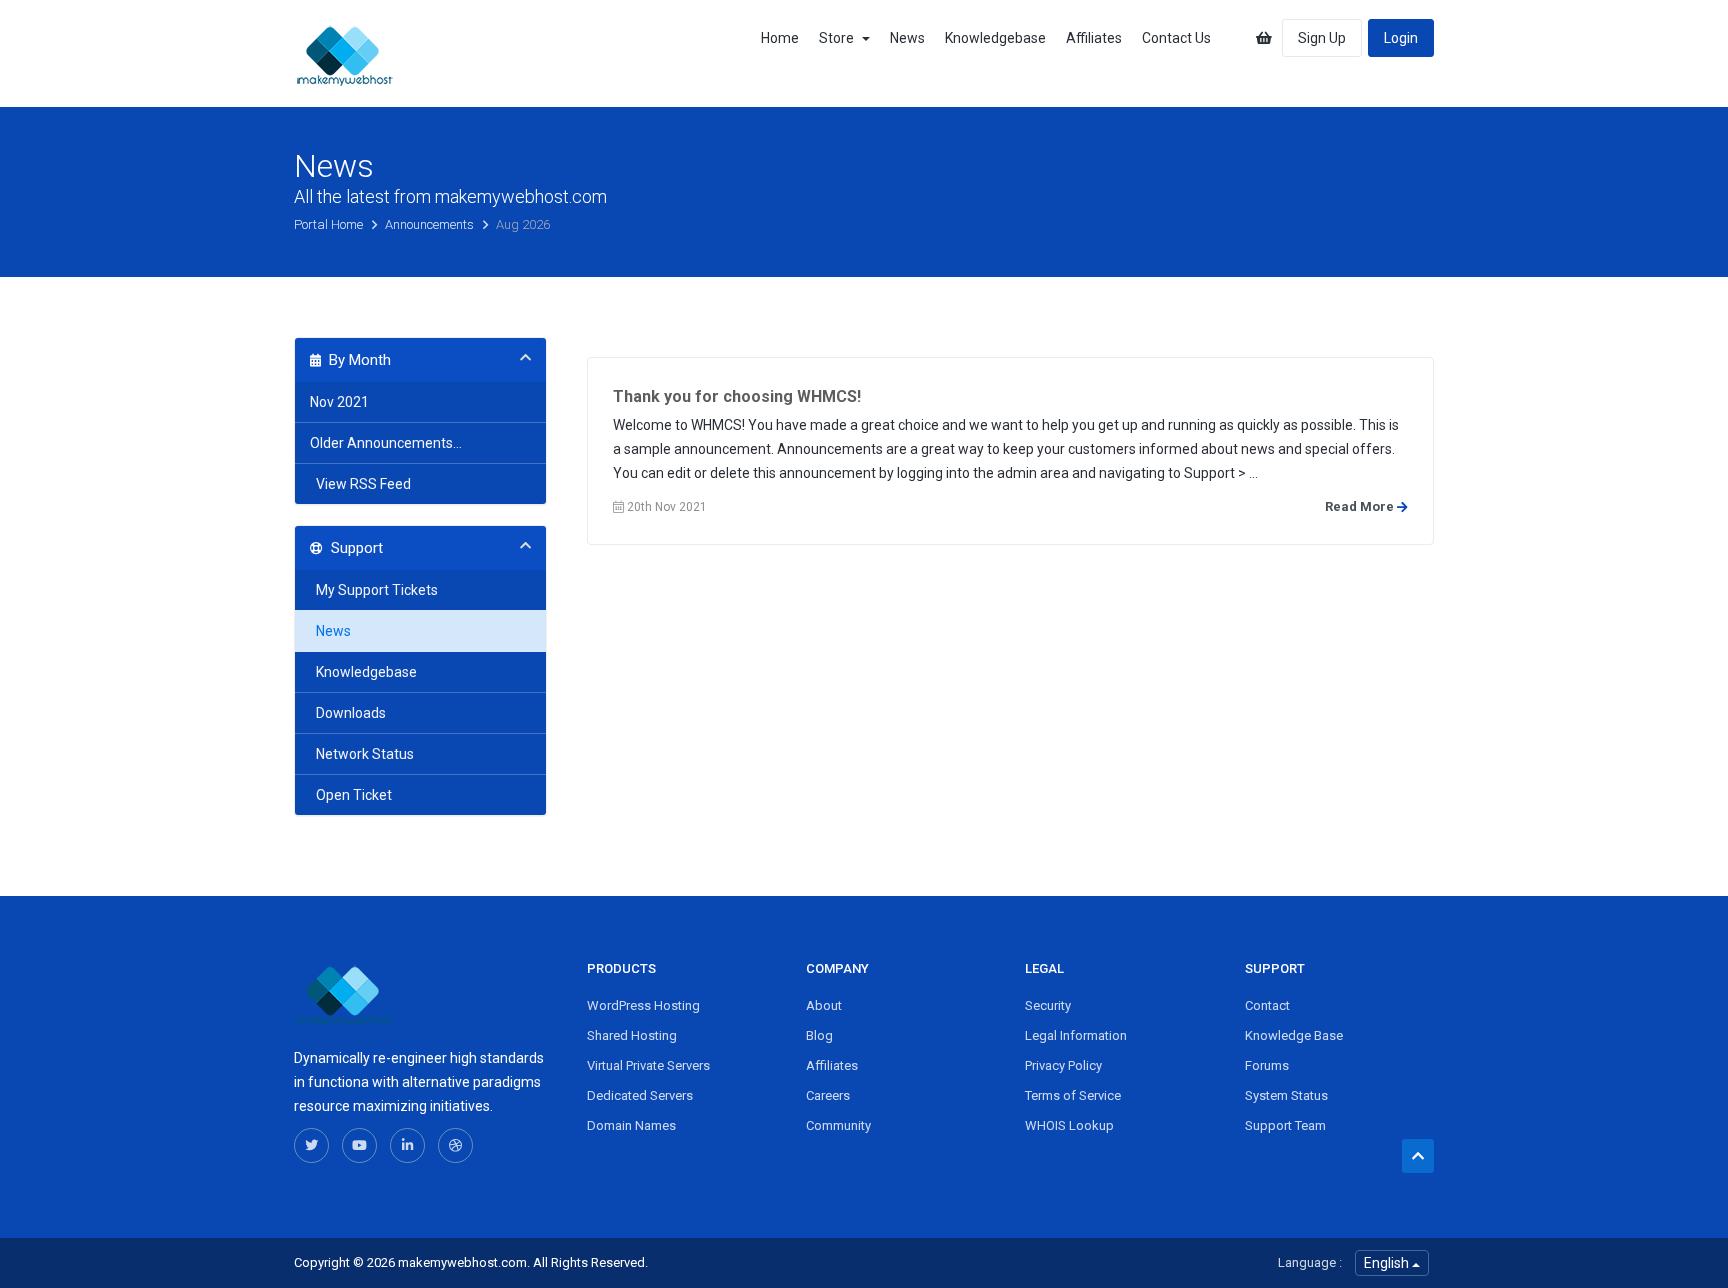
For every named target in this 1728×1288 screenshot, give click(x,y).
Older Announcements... (386, 443)
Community (838, 1125)
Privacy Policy (1063, 1065)
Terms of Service (1073, 1095)
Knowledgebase (995, 38)
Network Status (362, 754)
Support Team (1285, 1125)
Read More (1361, 506)
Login (1401, 38)
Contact (1267, 1005)
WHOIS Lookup (1069, 1125)
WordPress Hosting (643, 1005)
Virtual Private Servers (648, 1065)
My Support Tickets (374, 590)
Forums (1267, 1065)
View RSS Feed (360, 484)
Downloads (348, 713)
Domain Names (631, 1125)
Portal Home (330, 224)
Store (839, 38)
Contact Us (1176, 38)
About (824, 1005)
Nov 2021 (339, 402)
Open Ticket (351, 795)
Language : (1310, 1262)
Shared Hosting (632, 1035)
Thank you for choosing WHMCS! (737, 396)
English (1388, 1263)
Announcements (431, 224)
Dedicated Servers (640, 1095)
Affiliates (1094, 38)
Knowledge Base (1294, 1035)
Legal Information (1076, 1035)
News (907, 38)
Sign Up (1322, 38)
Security (1048, 1005)
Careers (828, 1095)
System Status (1286, 1095)
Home (780, 38)
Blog (819, 1035)
